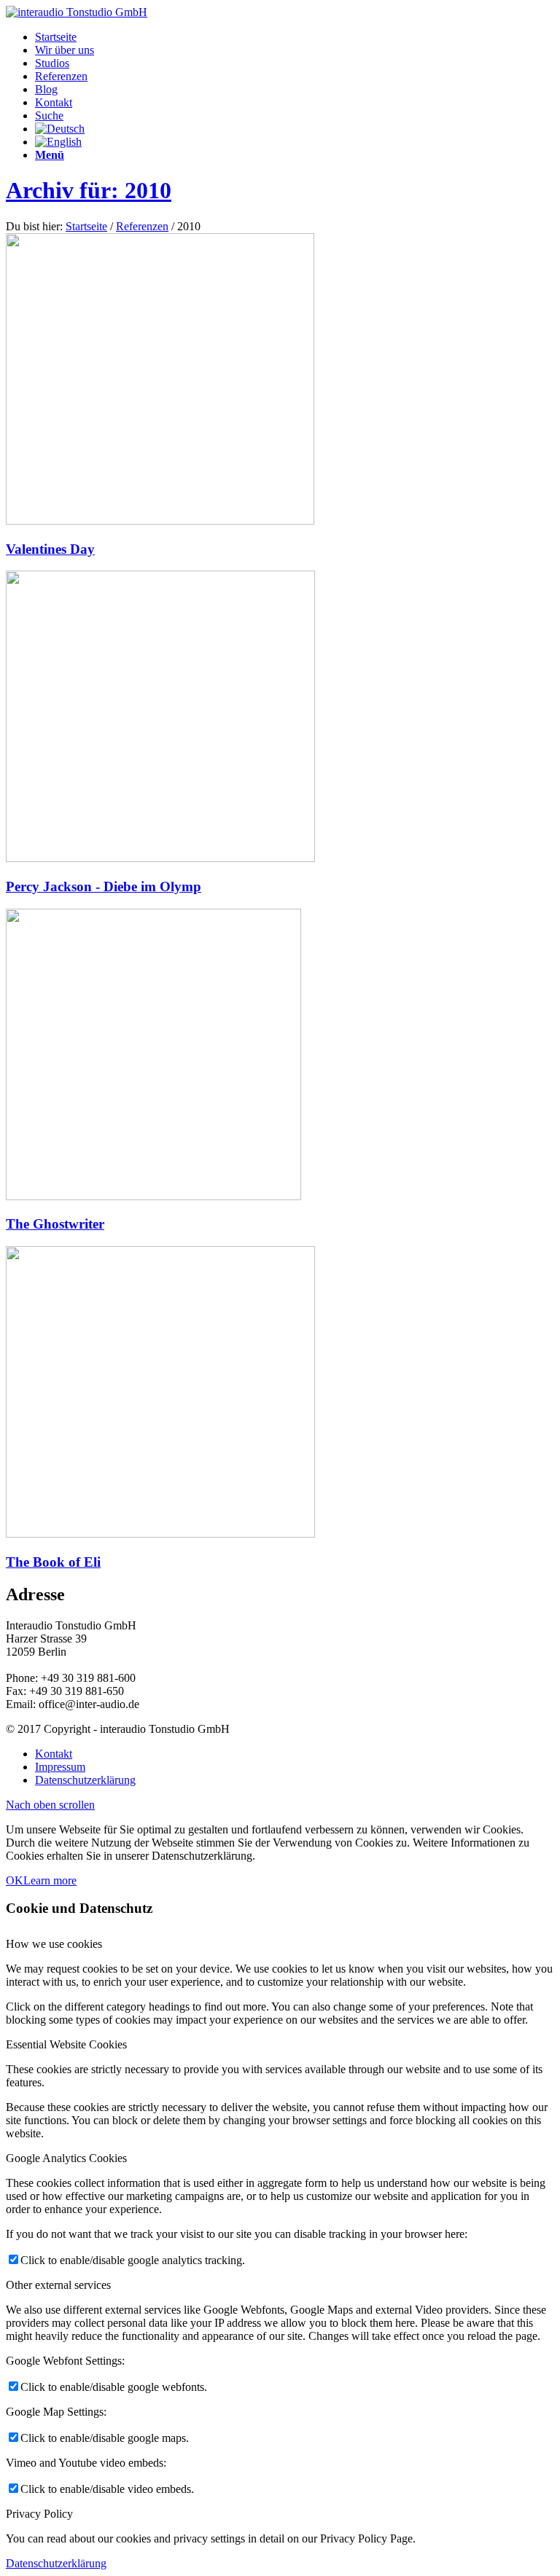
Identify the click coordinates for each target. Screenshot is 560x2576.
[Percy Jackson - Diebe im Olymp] (160, 858)
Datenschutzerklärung (56, 2563)
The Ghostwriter (55, 1224)
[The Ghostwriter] (153, 1196)
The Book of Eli (53, 1562)
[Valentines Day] (160, 521)
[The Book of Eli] (160, 1534)
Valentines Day (50, 549)
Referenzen (142, 226)
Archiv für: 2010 (89, 190)
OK (15, 1880)
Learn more (50, 1880)
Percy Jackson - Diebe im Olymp (104, 886)
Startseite (86, 226)
